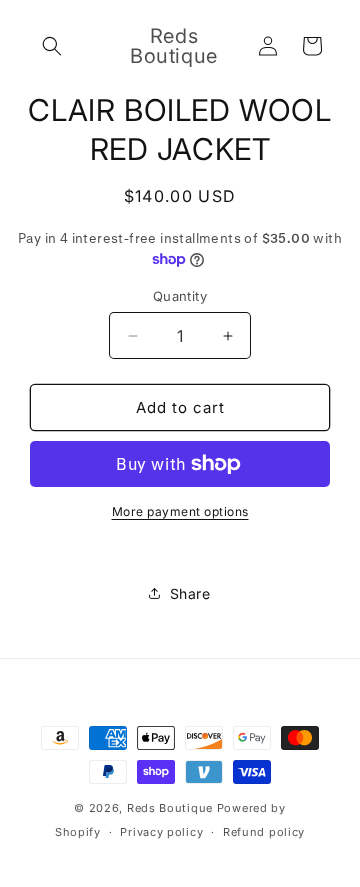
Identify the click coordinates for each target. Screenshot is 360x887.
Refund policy (264, 832)
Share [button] (190, 593)
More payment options (180, 511)
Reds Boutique (170, 808)
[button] (52, 46)
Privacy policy (161, 832)
